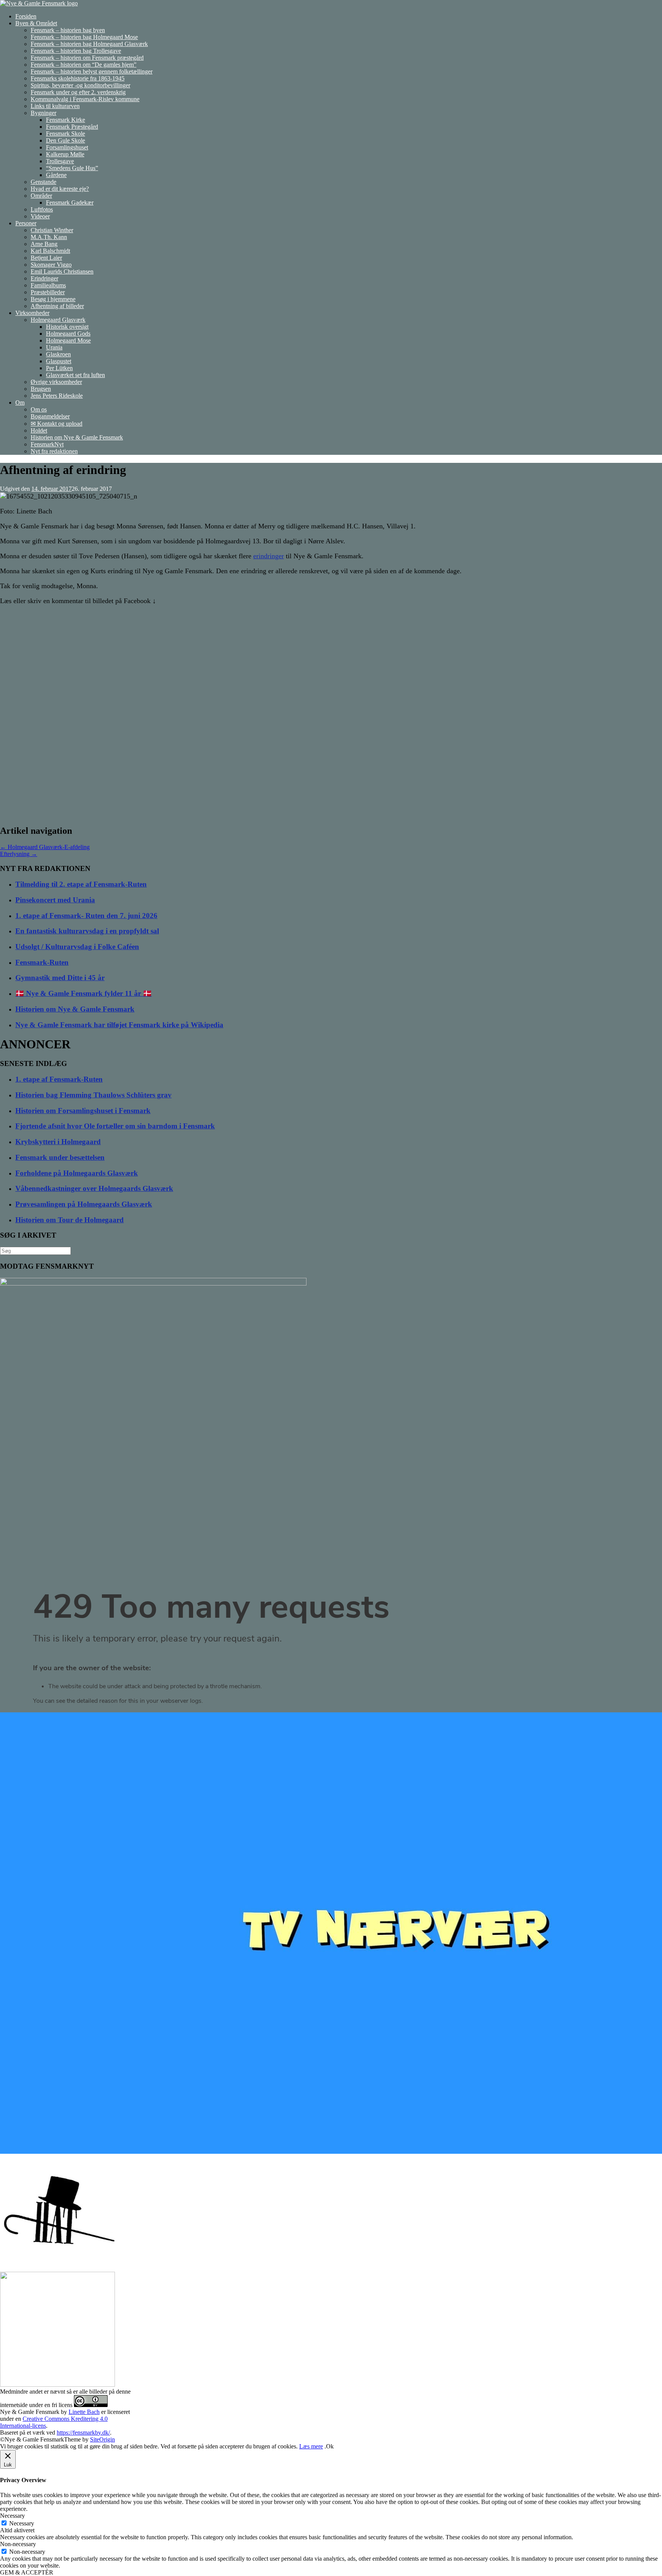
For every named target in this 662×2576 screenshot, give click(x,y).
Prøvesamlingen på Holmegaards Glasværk (84, 1204)
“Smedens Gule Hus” (72, 168)
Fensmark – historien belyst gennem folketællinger (92, 71)
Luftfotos (42, 209)
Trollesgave (60, 161)
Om (20, 403)
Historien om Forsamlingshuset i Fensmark (83, 1111)
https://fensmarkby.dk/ (83, 2433)
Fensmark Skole (66, 134)
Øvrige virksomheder (56, 382)
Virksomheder (32, 313)
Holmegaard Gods (68, 334)
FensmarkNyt (47, 444)
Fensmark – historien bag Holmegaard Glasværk (89, 44)
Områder (41, 196)
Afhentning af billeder (57, 306)
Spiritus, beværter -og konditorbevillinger (80, 85)
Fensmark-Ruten (42, 962)
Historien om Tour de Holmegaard (70, 1220)
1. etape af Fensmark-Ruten (59, 1079)
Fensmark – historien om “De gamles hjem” (84, 65)
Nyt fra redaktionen (54, 451)
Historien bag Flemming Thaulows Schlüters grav (93, 1095)
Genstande (43, 182)
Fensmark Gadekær (70, 203)
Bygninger (43, 113)
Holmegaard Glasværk (58, 320)
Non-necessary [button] (18, 2544)
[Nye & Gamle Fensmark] (39, 3)
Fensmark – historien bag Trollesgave (76, 51)
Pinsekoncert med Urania (55, 900)
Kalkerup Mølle (65, 154)
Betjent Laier (46, 258)
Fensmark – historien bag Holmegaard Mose (84, 37)
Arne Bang (44, 244)
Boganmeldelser (50, 416)
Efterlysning (19, 854)
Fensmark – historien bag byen (68, 30)
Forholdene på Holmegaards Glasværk (77, 1173)
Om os (39, 409)
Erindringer (44, 278)
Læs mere (311, 2446)
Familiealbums (48, 285)
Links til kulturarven (55, 106)
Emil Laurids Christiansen (62, 271)
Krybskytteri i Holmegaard (58, 1142)
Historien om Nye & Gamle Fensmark (77, 437)
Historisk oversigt (67, 327)
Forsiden (26, 16)
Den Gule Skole (66, 140)
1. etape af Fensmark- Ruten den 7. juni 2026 (86, 916)
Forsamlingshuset (67, 147)
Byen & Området (36, 23)
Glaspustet (59, 361)
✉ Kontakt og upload (57, 424)
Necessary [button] (12, 2516)
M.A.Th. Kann (49, 237)
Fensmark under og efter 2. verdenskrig (78, 92)
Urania (54, 347)
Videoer (40, 216)
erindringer (269, 556)
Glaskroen (58, 354)
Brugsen (41, 389)
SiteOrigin (102, 2439)
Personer (26, 223)
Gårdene (56, 175)
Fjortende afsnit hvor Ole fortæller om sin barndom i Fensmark (115, 1126)
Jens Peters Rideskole (57, 396)
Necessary (22, 2523)
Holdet (39, 430)
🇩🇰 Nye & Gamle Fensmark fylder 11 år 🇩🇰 (84, 993)
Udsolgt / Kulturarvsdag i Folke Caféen (77, 947)
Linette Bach (84, 2412)
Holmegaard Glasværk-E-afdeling (45, 847)
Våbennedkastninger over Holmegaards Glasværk (94, 1188)
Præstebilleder (48, 292)
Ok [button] (330, 2446)
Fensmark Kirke (66, 120)
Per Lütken (59, 368)
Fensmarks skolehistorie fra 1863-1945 (78, 78)
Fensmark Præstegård (72, 127)
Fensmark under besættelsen (60, 1157)
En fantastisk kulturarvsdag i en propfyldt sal (87, 931)
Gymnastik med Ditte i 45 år (60, 978)
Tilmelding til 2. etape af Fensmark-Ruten (81, 884)
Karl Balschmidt (50, 251)
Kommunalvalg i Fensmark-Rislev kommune (85, 99)
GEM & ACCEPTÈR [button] (27, 2572)
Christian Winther (52, 230)
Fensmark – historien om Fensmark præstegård (87, 58)
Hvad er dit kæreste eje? (60, 189)
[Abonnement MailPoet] (331, 1648)
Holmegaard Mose (68, 340)
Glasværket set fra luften (75, 375)
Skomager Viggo (51, 265)
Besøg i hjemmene (53, 299)
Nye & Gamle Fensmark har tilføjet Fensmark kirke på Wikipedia (119, 1025)
